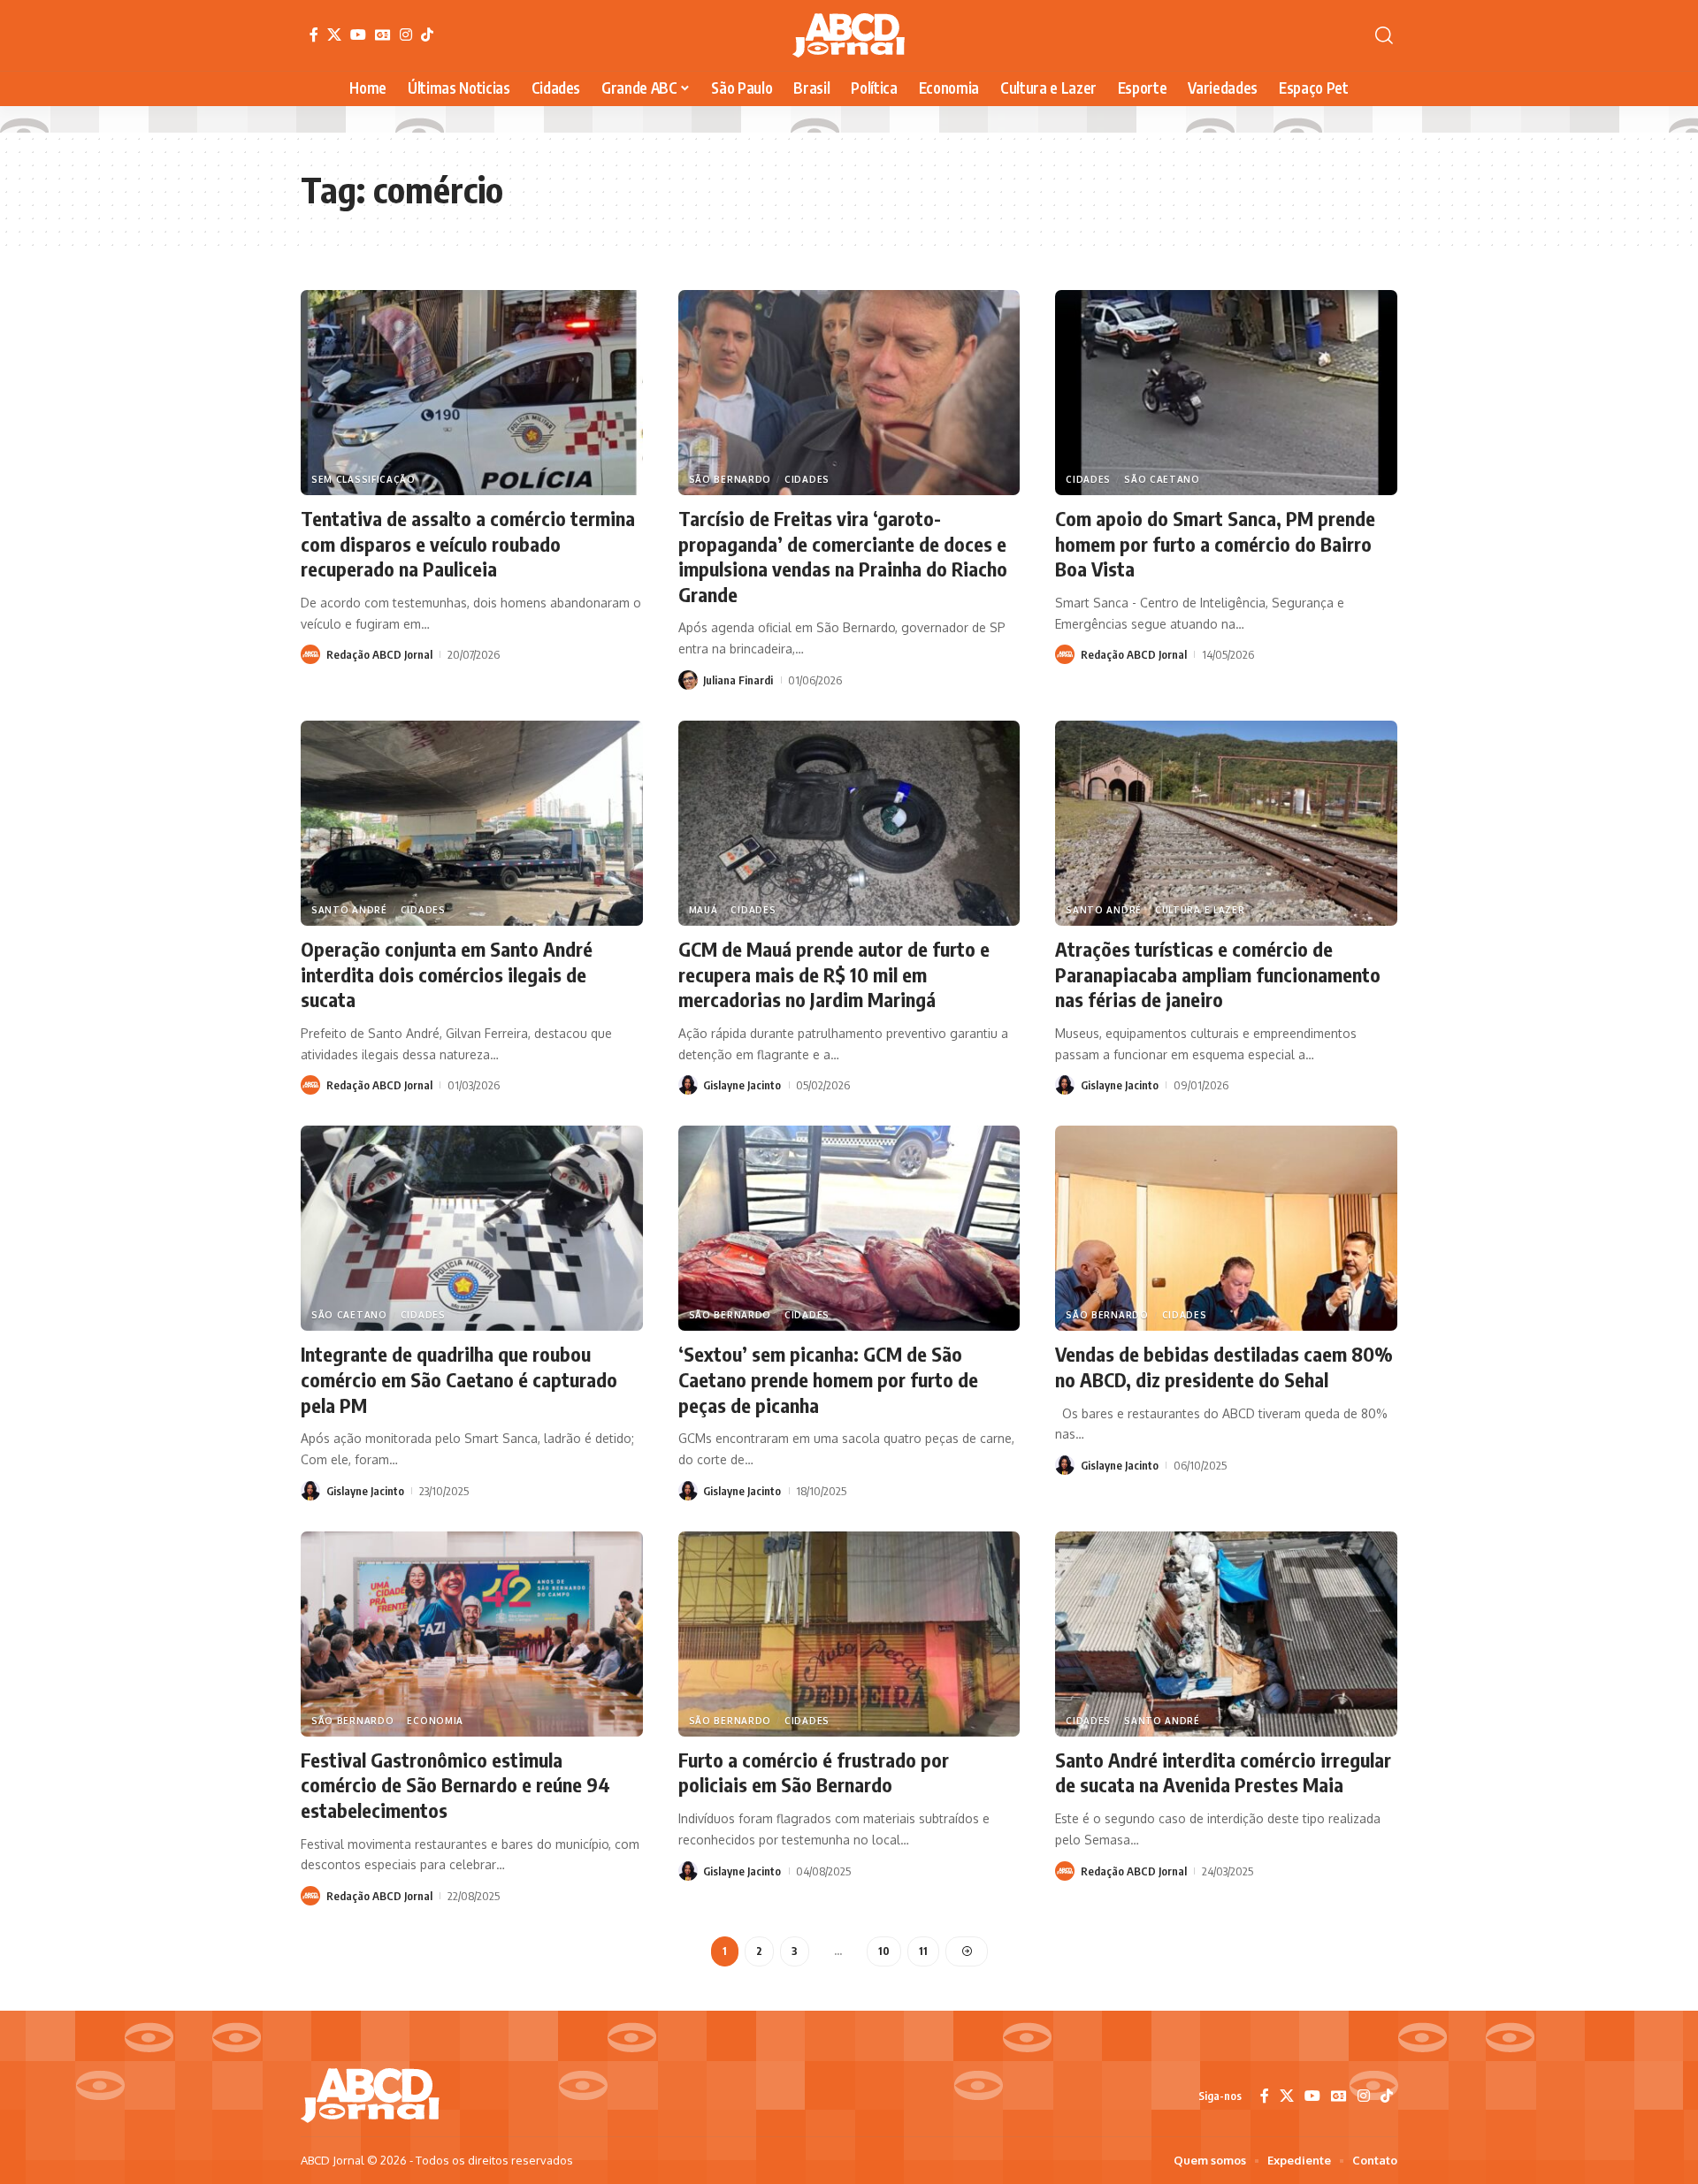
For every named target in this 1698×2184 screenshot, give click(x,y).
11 (923, 1951)
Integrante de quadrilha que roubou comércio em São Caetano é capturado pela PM (459, 1379)
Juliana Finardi (738, 680)
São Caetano (1162, 479)
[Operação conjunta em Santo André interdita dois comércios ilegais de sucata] (472, 823)
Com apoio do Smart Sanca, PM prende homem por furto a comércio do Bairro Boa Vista (1215, 543)
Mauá (704, 910)
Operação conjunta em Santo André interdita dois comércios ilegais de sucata (447, 974)
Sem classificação (363, 479)
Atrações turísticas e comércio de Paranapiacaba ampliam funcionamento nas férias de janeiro (1218, 974)
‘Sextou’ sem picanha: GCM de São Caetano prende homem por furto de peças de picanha (828, 1379)
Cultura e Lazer (1200, 910)
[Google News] (383, 34)
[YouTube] (358, 34)
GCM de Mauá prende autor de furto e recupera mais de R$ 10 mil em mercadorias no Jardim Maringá (834, 974)
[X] (334, 34)
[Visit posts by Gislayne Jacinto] (688, 1085)
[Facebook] (314, 34)
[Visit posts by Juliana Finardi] (688, 680)
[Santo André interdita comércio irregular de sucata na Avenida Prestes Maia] (1226, 1634)
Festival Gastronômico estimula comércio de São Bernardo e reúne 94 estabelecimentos (455, 1785)
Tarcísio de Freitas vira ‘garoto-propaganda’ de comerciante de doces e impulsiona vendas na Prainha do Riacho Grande (843, 556)
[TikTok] (427, 34)
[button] (1384, 35)
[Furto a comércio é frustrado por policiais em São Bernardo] (849, 1634)
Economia (435, 1721)
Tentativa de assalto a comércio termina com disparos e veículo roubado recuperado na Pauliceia (468, 543)
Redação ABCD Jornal (379, 654)
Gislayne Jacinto (742, 1085)
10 (884, 1951)
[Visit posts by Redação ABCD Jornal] (310, 654)
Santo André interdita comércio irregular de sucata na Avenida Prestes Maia (1223, 1772)
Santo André (349, 910)
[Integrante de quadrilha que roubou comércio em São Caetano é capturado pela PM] (472, 1228)
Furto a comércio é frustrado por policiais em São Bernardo (814, 1772)
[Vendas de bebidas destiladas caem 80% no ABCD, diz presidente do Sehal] (1226, 1228)
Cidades (807, 479)
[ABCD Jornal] (849, 35)
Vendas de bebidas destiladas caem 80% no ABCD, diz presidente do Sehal (1224, 1367)
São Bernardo (730, 479)
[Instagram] (406, 34)
